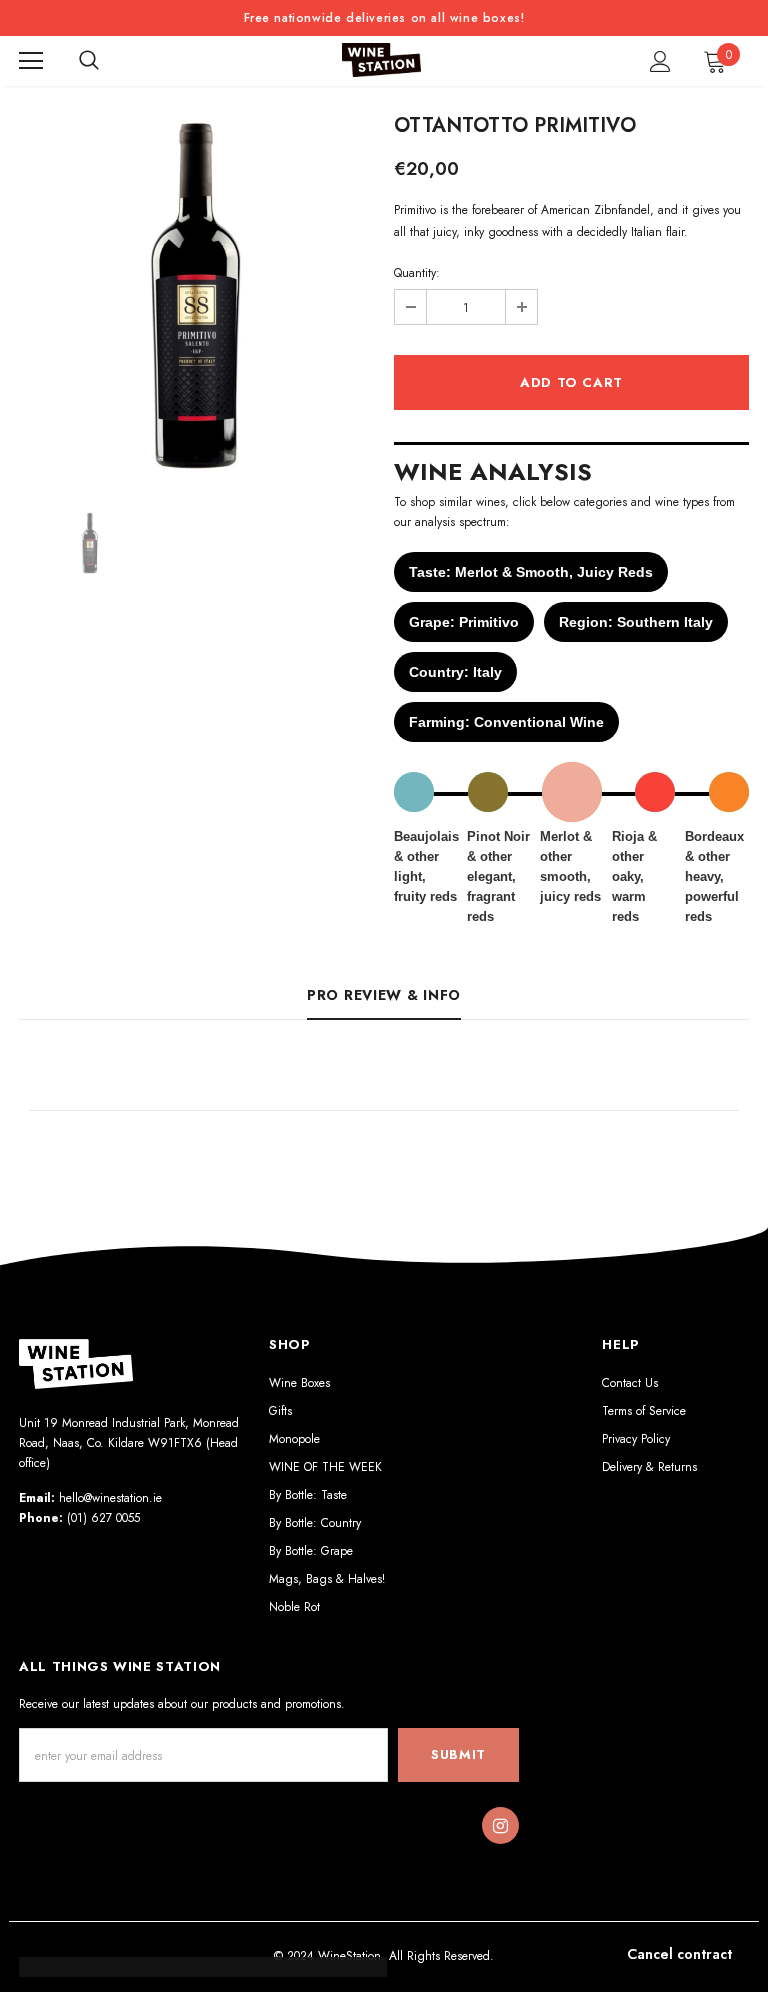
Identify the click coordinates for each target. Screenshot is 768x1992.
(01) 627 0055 (103, 1518)
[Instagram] (500, 1826)
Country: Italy (455, 672)
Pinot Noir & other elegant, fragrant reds (498, 876)
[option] (196, 295)
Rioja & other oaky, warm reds (634, 876)
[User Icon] (660, 61)
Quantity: (417, 273)
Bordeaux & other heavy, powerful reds (714, 876)
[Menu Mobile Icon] (31, 61)
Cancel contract (679, 1954)
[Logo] (382, 60)
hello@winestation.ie (110, 1498)
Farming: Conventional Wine (506, 722)
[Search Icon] (89, 61)
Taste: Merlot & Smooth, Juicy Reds (531, 572)
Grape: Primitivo (464, 622)
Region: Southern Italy (636, 622)
